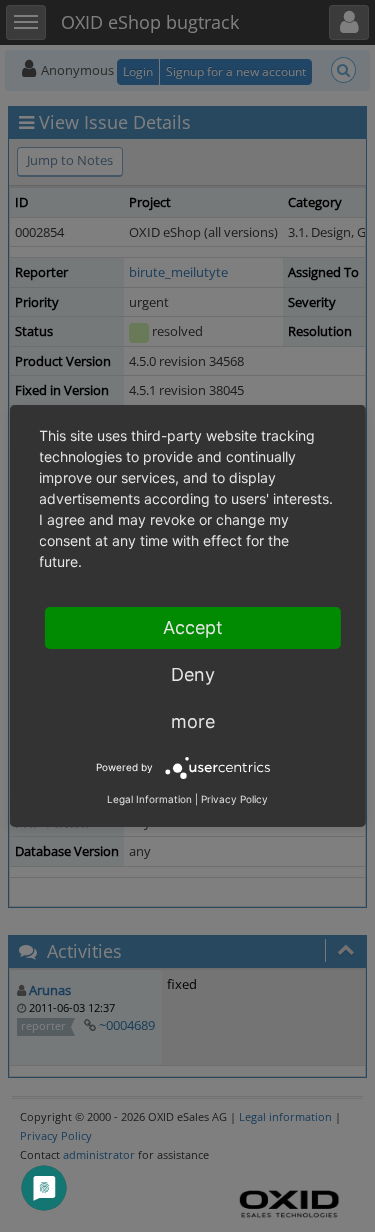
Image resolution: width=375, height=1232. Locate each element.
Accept (193, 627)
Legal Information (149, 799)
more (193, 721)
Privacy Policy (234, 799)
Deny (193, 674)
